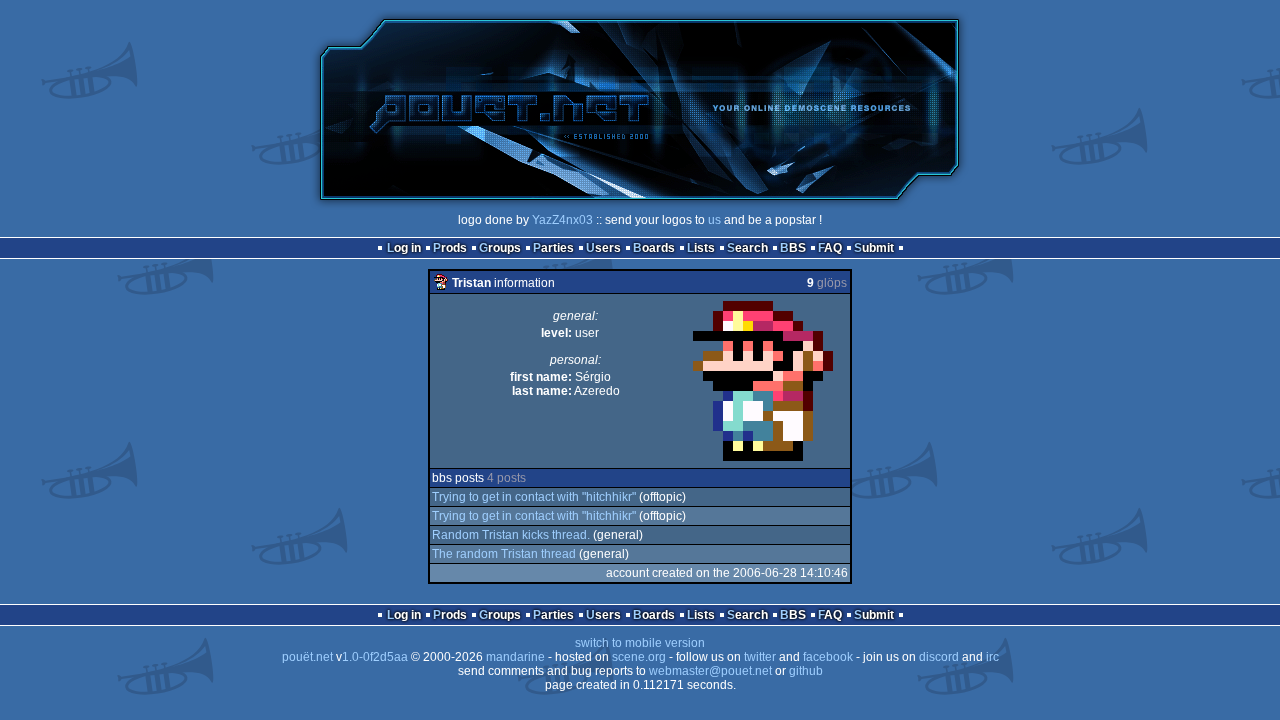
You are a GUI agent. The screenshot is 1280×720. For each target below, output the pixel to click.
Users (603, 248)
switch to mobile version (640, 643)
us (714, 220)
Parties (553, 248)
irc (992, 657)
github (806, 671)
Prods (450, 248)
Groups (500, 248)
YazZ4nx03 (562, 220)
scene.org (639, 657)
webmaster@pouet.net (710, 671)
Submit (874, 248)
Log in (404, 248)
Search (747, 248)
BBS (793, 248)
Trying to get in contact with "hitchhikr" (534, 497)
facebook (828, 657)
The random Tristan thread (504, 554)
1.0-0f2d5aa (375, 657)
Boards (654, 248)
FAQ (830, 248)
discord (939, 657)
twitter (760, 657)
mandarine (515, 657)
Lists (701, 248)
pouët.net (307, 657)
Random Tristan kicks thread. (511, 535)
